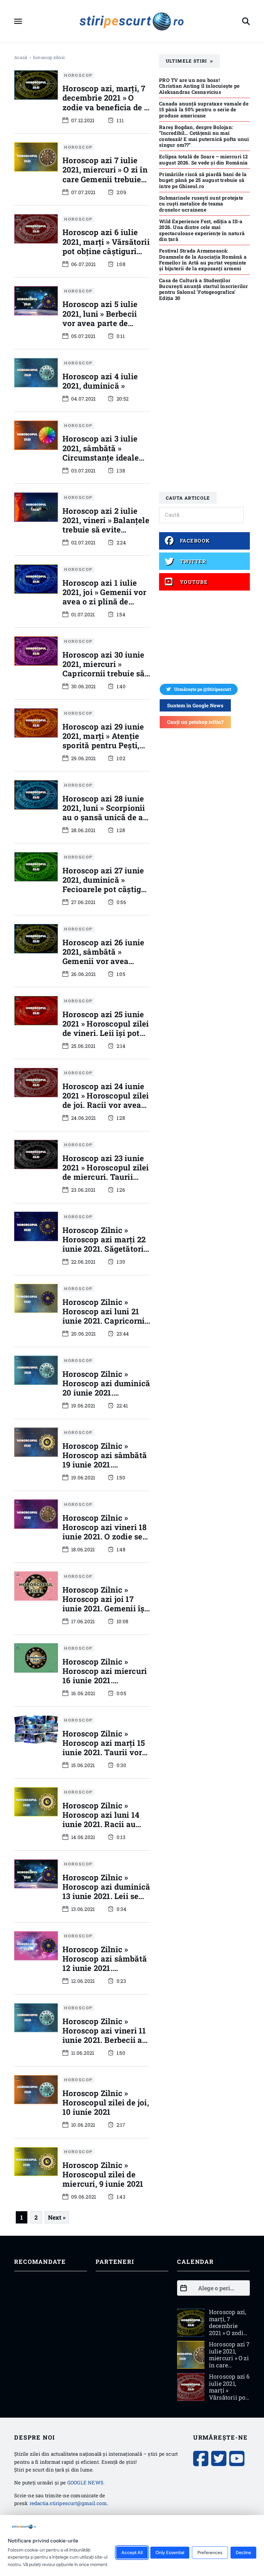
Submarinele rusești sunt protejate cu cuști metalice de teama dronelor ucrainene (201, 204)
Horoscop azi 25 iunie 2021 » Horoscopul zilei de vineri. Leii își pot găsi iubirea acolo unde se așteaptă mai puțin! (106, 1038)
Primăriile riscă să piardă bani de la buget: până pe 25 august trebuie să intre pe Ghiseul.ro (203, 180)
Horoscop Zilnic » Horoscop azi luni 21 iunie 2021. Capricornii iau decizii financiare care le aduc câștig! (105, 1321)
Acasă (21, 57)
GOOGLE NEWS (85, 2482)
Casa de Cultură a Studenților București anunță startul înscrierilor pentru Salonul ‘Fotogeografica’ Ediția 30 (203, 289)
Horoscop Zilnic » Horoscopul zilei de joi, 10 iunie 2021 (106, 2103)
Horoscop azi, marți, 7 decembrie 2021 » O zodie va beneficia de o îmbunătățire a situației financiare (106, 107)
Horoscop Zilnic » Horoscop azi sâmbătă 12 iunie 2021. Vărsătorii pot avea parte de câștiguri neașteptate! (105, 1973)
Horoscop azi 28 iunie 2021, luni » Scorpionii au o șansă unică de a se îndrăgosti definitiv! (105, 813)
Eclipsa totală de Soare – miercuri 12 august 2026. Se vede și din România (203, 159)
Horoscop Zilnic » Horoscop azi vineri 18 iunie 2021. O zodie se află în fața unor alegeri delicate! (104, 1537)
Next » (57, 2217)
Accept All (132, 2553)
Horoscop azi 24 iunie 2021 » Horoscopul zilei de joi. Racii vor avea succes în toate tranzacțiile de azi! (106, 1105)
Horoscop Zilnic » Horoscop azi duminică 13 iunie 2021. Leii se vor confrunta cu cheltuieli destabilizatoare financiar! (106, 1905)
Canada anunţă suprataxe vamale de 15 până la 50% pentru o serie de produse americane (204, 109)
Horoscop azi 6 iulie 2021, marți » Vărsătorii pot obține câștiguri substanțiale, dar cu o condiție (106, 251)
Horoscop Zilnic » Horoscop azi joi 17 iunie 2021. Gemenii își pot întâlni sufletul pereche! (105, 1608)
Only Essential (170, 2553)
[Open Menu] (18, 21)
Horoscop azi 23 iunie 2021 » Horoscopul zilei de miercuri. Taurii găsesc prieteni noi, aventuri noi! (106, 1177)
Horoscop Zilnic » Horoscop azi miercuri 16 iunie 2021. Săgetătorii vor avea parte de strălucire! (105, 1680)
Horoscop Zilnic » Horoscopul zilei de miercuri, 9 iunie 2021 (103, 2174)
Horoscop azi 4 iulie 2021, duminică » (100, 381)
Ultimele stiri (187, 61)
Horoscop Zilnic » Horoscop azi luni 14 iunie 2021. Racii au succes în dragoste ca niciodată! (103, 1824)
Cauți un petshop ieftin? (195, 722)
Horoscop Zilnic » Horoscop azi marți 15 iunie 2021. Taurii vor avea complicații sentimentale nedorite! (105, 1752)
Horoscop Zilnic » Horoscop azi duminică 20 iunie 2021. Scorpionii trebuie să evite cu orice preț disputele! (106, 1397)
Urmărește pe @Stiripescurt (203, 689)
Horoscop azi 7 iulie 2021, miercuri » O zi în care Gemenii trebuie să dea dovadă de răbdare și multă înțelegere (105, 184)
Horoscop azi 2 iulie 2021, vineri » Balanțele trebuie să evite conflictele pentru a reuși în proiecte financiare (106, 534)
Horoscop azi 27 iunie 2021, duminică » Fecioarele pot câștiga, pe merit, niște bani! (105, 885)
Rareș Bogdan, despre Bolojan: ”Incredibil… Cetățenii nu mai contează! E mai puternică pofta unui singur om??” (204, 136)
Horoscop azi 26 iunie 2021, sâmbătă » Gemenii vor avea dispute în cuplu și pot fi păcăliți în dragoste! (105, 961)
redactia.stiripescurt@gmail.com (68, 2503)
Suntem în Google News (195, 705)
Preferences (210, 2553)
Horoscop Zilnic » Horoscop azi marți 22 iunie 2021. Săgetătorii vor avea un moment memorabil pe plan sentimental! (104, 1253)
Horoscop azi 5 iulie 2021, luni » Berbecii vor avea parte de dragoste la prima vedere (100, 323)
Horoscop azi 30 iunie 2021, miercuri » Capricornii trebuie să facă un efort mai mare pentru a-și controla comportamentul (106, 678)
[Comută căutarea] (246, 21)
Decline (243, 2553)
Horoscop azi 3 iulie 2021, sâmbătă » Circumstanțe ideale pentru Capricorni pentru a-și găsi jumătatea (101, 462)
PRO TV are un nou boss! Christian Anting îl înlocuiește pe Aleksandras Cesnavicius (199, 86)
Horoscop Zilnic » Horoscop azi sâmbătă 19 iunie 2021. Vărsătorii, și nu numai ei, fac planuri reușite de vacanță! (106, 1469)
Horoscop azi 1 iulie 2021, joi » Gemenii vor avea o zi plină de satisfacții (104, 597)
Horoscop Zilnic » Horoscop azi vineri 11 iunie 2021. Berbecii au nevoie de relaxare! (105, 2035)
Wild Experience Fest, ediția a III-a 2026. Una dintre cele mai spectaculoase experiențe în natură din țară (202, 230)
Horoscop (78, 75)
